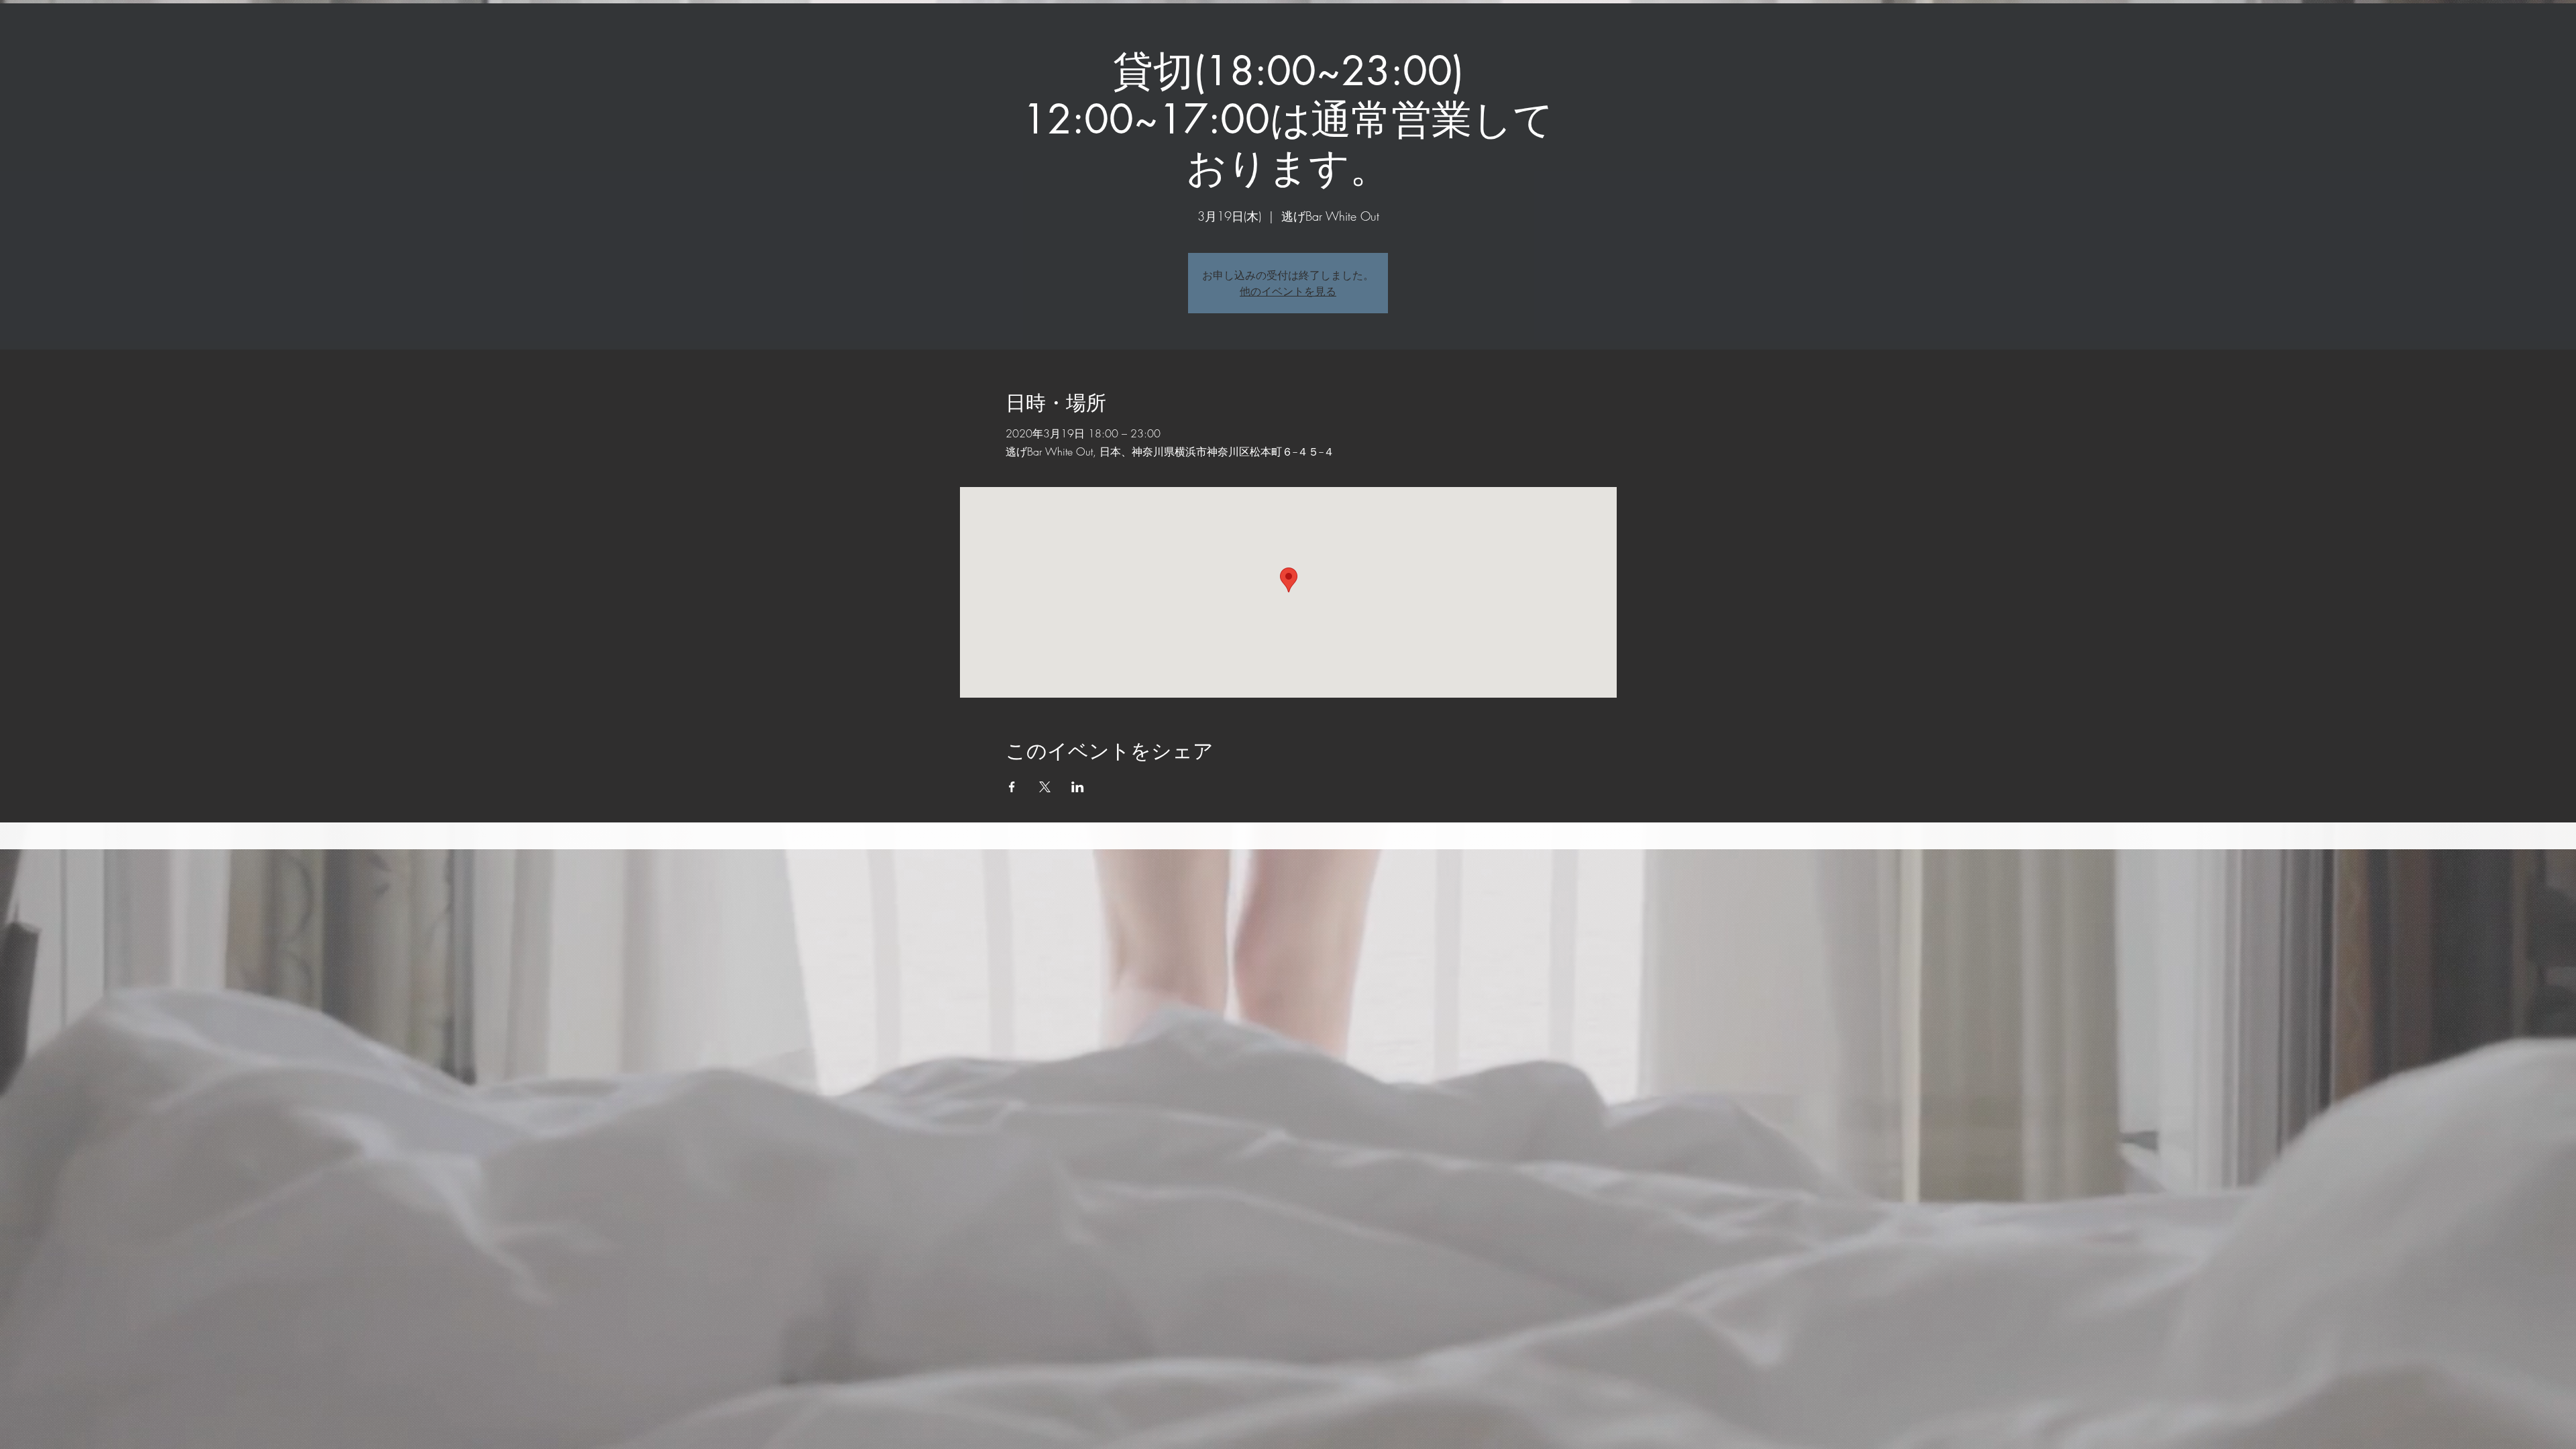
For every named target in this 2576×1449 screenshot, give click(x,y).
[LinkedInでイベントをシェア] (1078, 787)
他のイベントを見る (1288, 291)
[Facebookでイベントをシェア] (1012, 787)
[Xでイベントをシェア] (1045, 787)
